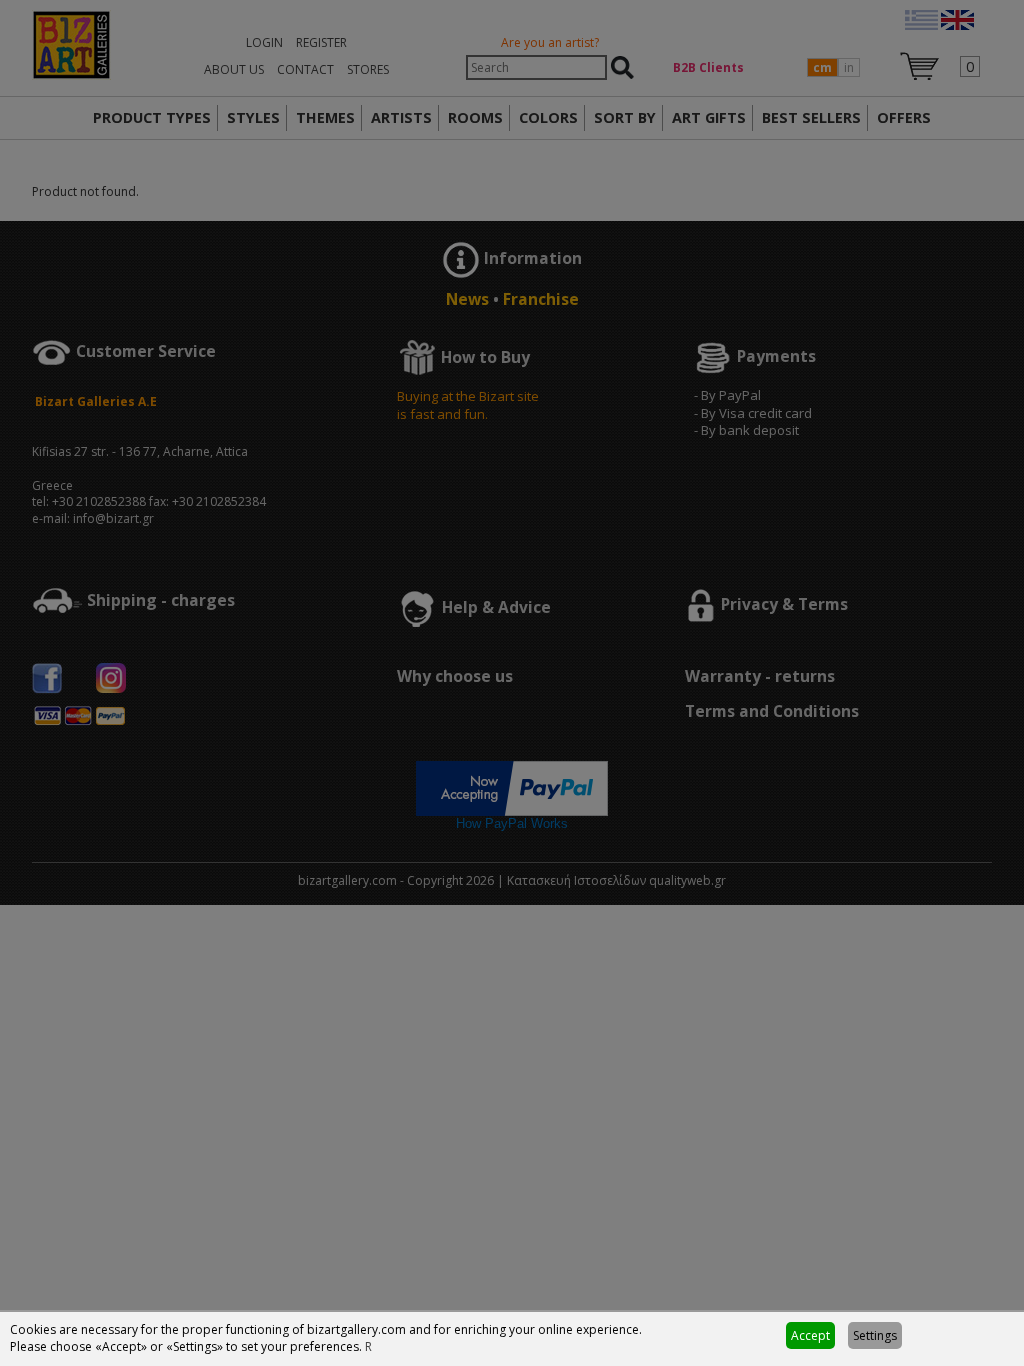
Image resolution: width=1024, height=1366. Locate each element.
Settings (875, 1335)
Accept (810, 1335)
